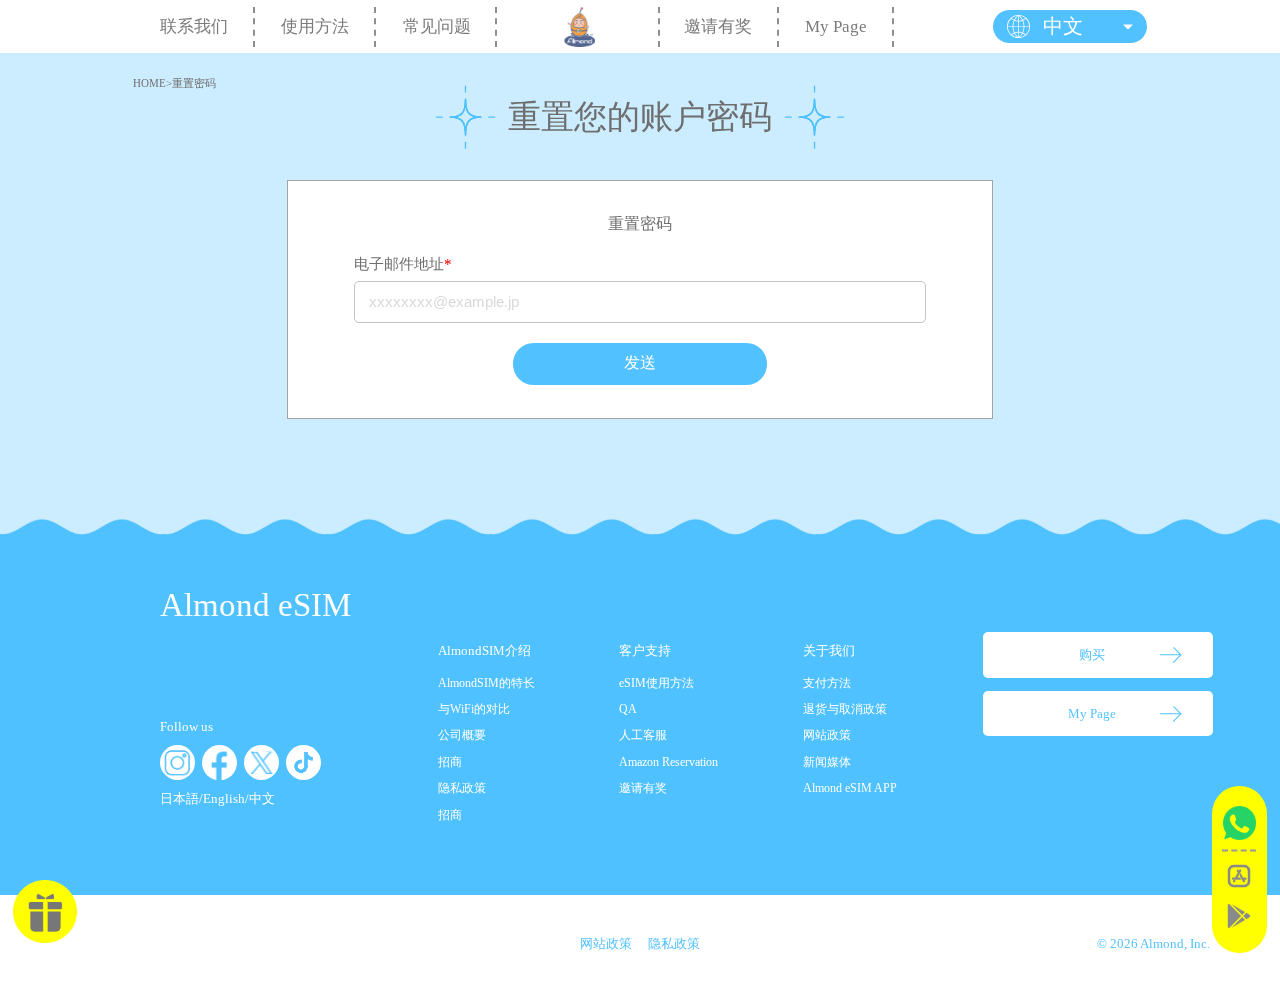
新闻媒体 (827, 762)
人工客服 (643, 735)
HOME (149, 83)
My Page (836, 26)
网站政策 (827, 735)
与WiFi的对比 (474, 709)
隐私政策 (462, 788)
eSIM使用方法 (656, 683)
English (224, 798)
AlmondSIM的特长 (486, 683)
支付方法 (827, 683)
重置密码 (194, 83)
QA (628, 709)
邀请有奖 (718, 26)
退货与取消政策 (845, 709)
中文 (262, 798)
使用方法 (315, 26)
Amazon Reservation (668, 762)
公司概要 (462, 735)
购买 (1092, 654)
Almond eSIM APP (850, 788)
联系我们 (194, 26)
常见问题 (437, 26)
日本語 (179, 798)
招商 (450, 762)
